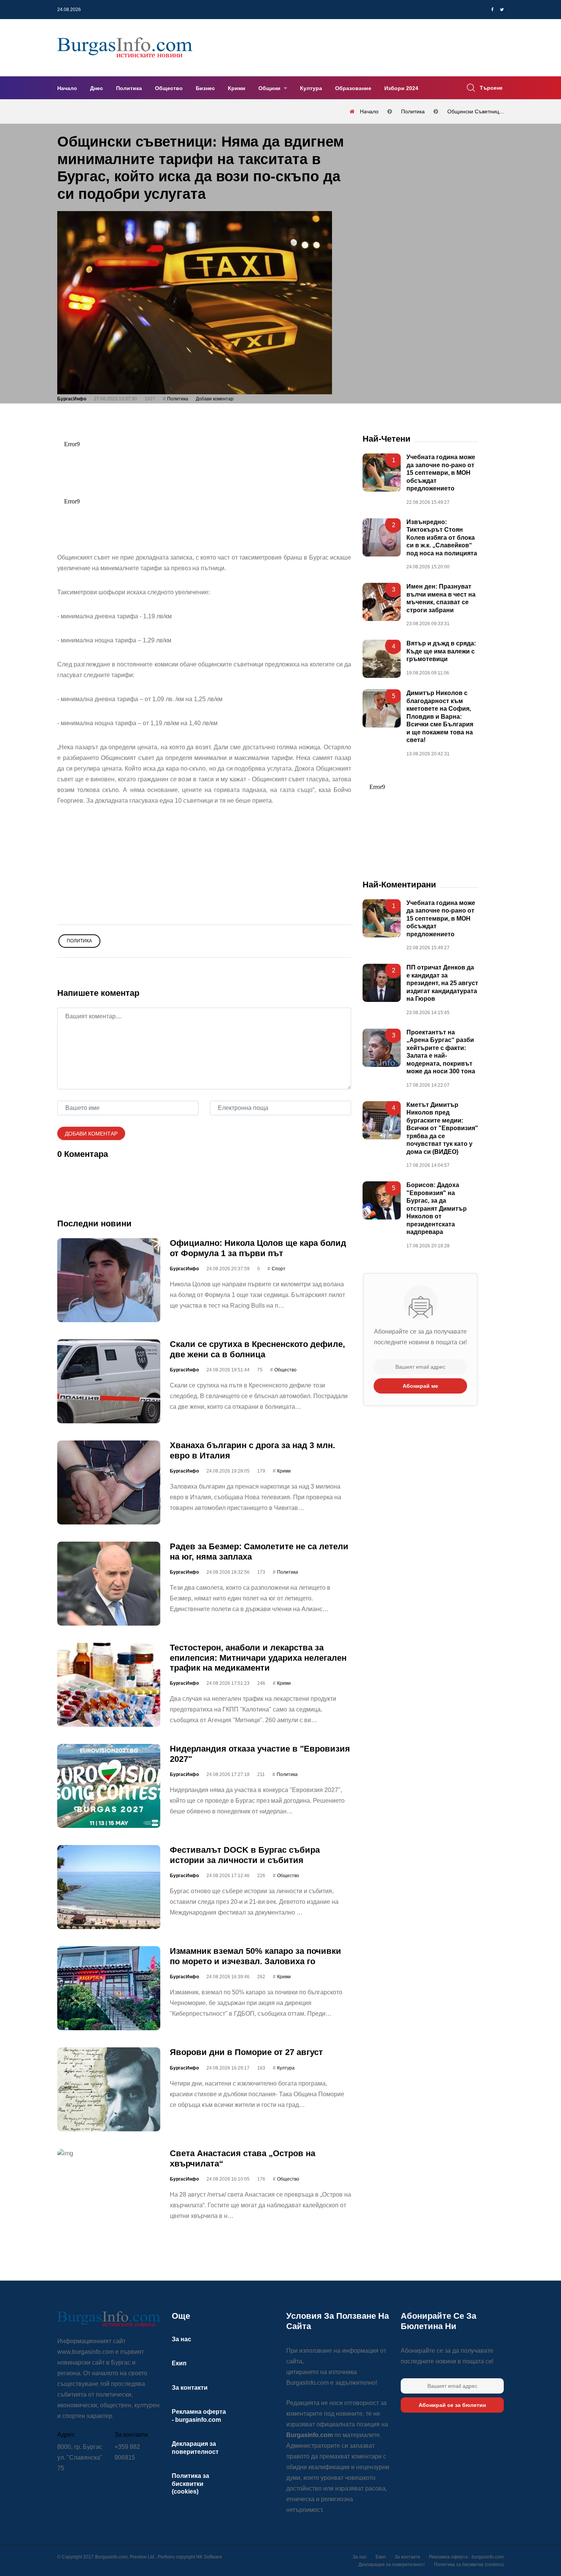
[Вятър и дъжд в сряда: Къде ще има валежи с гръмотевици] (382, 659)
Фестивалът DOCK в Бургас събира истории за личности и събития (245, 1855)
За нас (181, 2339)
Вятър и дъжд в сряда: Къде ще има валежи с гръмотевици (441, 652)
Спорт (279, 1269)
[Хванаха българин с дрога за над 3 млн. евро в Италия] (109, 1483)
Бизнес (205, 88)
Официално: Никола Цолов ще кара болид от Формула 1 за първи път (258, 1248)
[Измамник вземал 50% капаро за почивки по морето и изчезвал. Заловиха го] (109, 1989)
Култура (311, 88)
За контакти (190, 2388)
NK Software (209, 2557)
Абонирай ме (420, 1386)
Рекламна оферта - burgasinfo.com (466, 2557)
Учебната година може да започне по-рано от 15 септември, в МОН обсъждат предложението (441, 473)
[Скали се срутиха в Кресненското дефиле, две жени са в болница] (109, 1382)
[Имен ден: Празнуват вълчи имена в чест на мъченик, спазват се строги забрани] (382, 602)
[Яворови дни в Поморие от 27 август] (109, 2090)
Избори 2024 (401, 88)
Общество (169, 88)
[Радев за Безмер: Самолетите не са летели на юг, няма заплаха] (109, 1584)
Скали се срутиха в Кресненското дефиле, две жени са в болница (257, 1349)
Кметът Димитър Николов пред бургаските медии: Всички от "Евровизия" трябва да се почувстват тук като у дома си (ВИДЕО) (442, 1128)
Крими (237, 88)
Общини (270, 88)
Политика (129, 88)
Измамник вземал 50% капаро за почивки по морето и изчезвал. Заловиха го (256, 1956)
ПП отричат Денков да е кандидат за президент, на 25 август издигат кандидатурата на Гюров (442, 983)
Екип (179, 2363)
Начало (67, 88)
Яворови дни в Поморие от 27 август (246, 2053)
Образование (353, 88)
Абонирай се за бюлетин (452, 2405)
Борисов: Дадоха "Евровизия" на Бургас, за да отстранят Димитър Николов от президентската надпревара (437, 1209)
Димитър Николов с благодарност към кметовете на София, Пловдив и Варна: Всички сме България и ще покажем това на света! (440, 717)
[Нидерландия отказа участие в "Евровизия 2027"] (109, 1786)
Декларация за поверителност (392, 2565)
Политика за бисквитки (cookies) (190, 2484)
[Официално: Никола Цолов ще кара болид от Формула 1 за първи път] (109, 1281)
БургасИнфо (72, 399)
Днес (97, 88)
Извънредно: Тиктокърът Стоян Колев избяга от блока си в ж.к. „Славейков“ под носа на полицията (442, 538)
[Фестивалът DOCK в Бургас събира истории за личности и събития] (109, 1887)
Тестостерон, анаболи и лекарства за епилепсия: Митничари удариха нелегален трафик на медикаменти (258, 1658)
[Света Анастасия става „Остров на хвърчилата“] (109, 2154)
